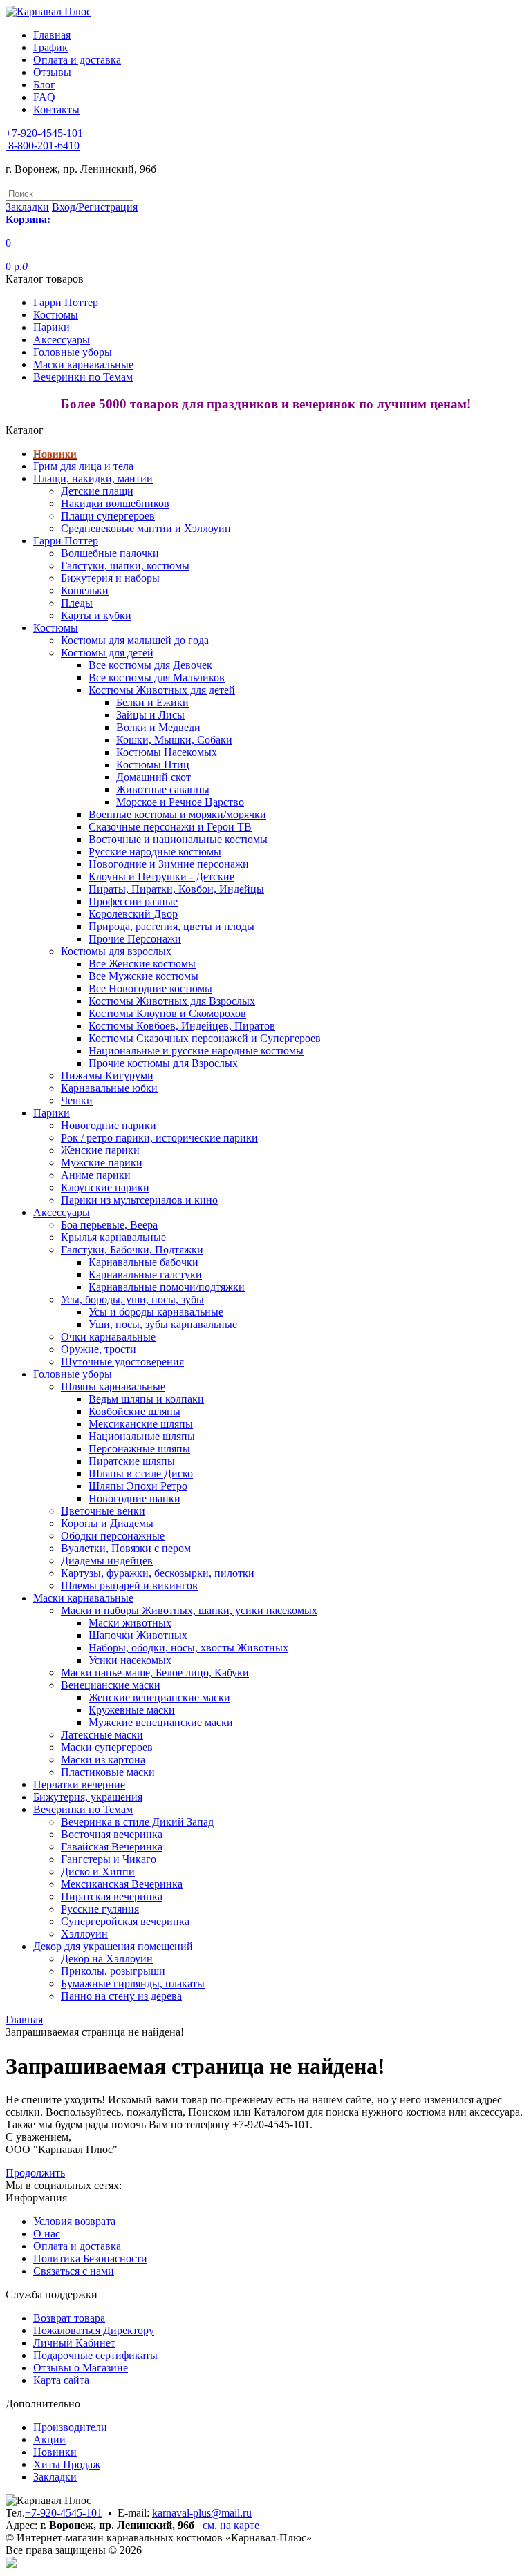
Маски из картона (103, 1760)
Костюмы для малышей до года (135, 640)
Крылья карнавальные (113, 1237)
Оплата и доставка (77, 60)
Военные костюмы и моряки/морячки (177, 814)
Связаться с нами (74, 2271)
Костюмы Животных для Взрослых (172, 1001)
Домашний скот (153, 777)
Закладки (55, 2477)
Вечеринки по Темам (83, 377)
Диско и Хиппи (98, 1872)
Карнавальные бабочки (143, 1262)
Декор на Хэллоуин (107, 1959)
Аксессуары (62, 340)
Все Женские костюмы (142, 964)
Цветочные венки (103, 1511)
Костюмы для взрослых (116, 951)
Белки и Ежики (152, 702)
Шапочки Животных (138, 1635)
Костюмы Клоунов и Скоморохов (167, 1013)
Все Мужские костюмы (143, 976)
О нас (47, 2234)
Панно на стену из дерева (121, 1996)
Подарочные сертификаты (95, 2355)
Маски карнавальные (83, 364)
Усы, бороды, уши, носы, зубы (132, 1299)
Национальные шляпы (142, 1436)
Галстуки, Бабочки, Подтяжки (132, 1250)
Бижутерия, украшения (88, 1797)
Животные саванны (163, 789)
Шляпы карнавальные (113, 1386)
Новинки (55, 454)
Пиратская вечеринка (112, 1896)
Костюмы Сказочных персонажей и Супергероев (205, 1038)
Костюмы (56, 315)
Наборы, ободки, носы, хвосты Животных (188, 1648)
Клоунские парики (105, 1187)
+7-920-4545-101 (64, 2513)
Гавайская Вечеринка (112, 1847)
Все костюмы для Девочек (150, 665)
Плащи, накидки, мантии (93, 479)
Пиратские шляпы (132, 1461)
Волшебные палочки (110, 553)
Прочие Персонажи (135, 939)
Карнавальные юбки (109, 1088)
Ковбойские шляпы (134, 1411)
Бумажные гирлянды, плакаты (133, 1983)
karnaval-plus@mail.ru (202, 2513)
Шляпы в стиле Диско (141, 1474)
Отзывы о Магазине (81, 2368)
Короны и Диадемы (107, 1523)
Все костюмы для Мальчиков (157, 678)
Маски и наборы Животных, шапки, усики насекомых (189, 1610)
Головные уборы (73, 352)
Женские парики (100, 1150)
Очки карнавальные (108, 1337)
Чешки (77, 1100)
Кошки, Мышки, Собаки (174, 740)
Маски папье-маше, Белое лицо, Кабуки (155, 1673)
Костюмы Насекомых (167, 752)
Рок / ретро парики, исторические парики (159, 1138)
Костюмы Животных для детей (162, 690)
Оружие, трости (99, 1349)
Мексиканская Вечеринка (122, 1884)
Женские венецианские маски (159, 1697)
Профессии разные (133, 901)
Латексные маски (102, 1735)
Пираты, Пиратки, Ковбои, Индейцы (176, 889)
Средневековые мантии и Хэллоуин (146, 528)
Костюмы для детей (107, 653)
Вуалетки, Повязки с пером (126, 1548)
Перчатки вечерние (79, 1784)
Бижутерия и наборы (110, 578)
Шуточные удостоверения (122, 1362)
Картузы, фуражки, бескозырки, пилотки (158, 1573)
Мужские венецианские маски (161, 1722)
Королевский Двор (133, 914)
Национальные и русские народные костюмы (196, 1051)
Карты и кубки (96, 615)
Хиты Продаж (67, 2464)
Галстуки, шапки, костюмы (125, 566)
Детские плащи (97, 491)
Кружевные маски (132, 1710)
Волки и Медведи (158, 727)
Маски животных (130, 1623)
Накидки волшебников (115, 503)
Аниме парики (96, 1175)
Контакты (56, 110)
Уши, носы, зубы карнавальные (163, 1324)
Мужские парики (102, 1163)
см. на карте (231, 2525)
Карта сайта (61, 2380)
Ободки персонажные (113, 1536)
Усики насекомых (130, 1660)
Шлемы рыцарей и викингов (129, 1585)
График (50, 47)
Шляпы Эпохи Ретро (138, 1486)
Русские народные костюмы (155, 852)
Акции (49, 2440)
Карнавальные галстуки (145, 1275)
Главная (52, 35)
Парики (52, 327)
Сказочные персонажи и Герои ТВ (170, 827)
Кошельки (85, 590)
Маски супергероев (107, 1747)
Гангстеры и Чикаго (109, 1859)
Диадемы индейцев (107, 1561)
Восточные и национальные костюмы (178, 839)
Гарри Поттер (66, 302)
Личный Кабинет (74, 2343)
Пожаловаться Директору (94, 2330)
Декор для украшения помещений (113, 1946)
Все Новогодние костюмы (150, 988)
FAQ (44, 97)
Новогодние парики (109, 1125)
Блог (44, 85)
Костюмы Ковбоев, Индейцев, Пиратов (182, 1026)
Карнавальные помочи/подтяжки (167, 1287)
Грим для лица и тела (83, 466)
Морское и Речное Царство (180, 802)
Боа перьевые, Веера (109, 1225)
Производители (70, 2427)
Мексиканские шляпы (141, 1424)
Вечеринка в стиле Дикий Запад (137, 1822)
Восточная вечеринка (112, 1834)
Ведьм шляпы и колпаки (146, 1399)
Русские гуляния (100, 1909)
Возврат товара (69, 2318)
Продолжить (35, 2173)
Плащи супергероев (108, 516)
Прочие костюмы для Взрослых (163, 1063)
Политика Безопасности (90, 2258)
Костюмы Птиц (153, 765)
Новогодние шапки (134, 1498)
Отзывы (52, 72)
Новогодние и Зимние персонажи (169, 864)
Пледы (77, 603)
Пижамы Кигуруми (107, 1076)
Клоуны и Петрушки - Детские (161, 877)
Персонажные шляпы (139, 1449)
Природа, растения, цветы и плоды (171, 926)
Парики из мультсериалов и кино (139, 1200)
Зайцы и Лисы (150, 715)
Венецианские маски (111, 1685)
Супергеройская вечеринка (125, 1921)
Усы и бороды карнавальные (156, 1312)
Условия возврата (74, 2221)
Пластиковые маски (108, 1772)
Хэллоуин (84, 1934)
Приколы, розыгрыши (113, 1971)
